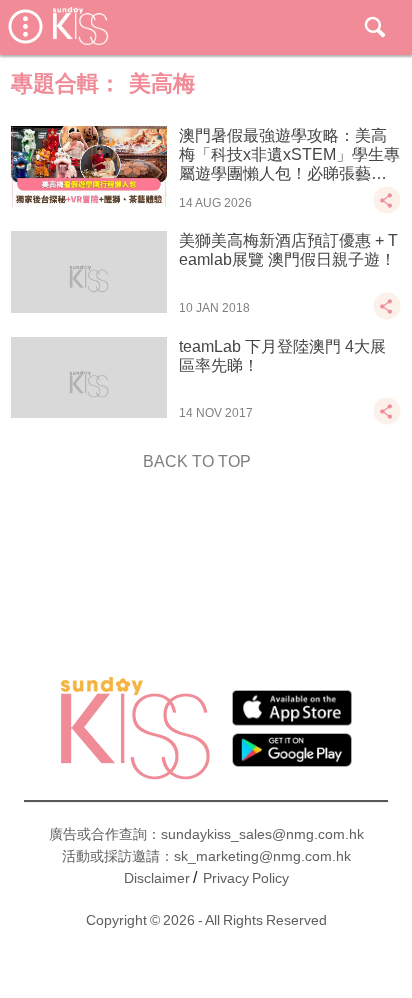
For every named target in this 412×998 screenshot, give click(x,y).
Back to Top (197, 461)
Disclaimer (157, 878)
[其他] (387, 209)
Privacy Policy (246, 878)
